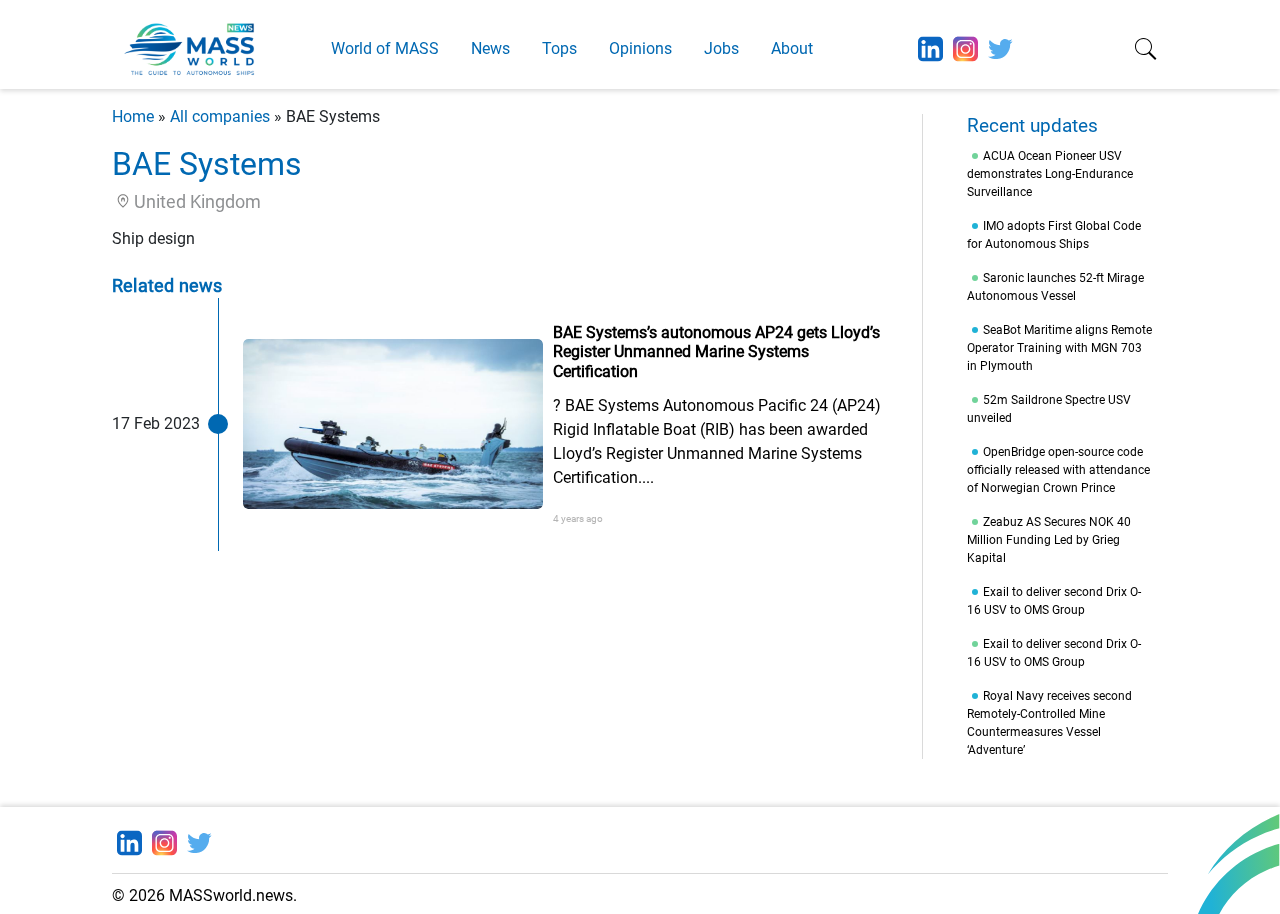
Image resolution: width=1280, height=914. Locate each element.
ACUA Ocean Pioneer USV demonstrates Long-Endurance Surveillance (1050, 174)
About (792, 48)
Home (133, 116)
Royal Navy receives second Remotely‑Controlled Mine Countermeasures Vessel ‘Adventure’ (1049, 723)
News (490, 48)
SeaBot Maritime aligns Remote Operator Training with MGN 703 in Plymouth (1059, 348)
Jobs (721, 48)
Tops (559, 48)
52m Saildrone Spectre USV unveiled (1049, 409)
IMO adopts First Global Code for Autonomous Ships (1054, 235)
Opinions (640, 48)
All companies (220, 116)
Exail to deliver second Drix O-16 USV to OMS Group (1054, 601)
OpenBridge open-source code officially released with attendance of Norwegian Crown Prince (1058, 470)
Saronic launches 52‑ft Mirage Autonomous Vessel (1055, 287)
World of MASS (385, 48)
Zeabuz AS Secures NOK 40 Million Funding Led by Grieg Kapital (1049, 540)
